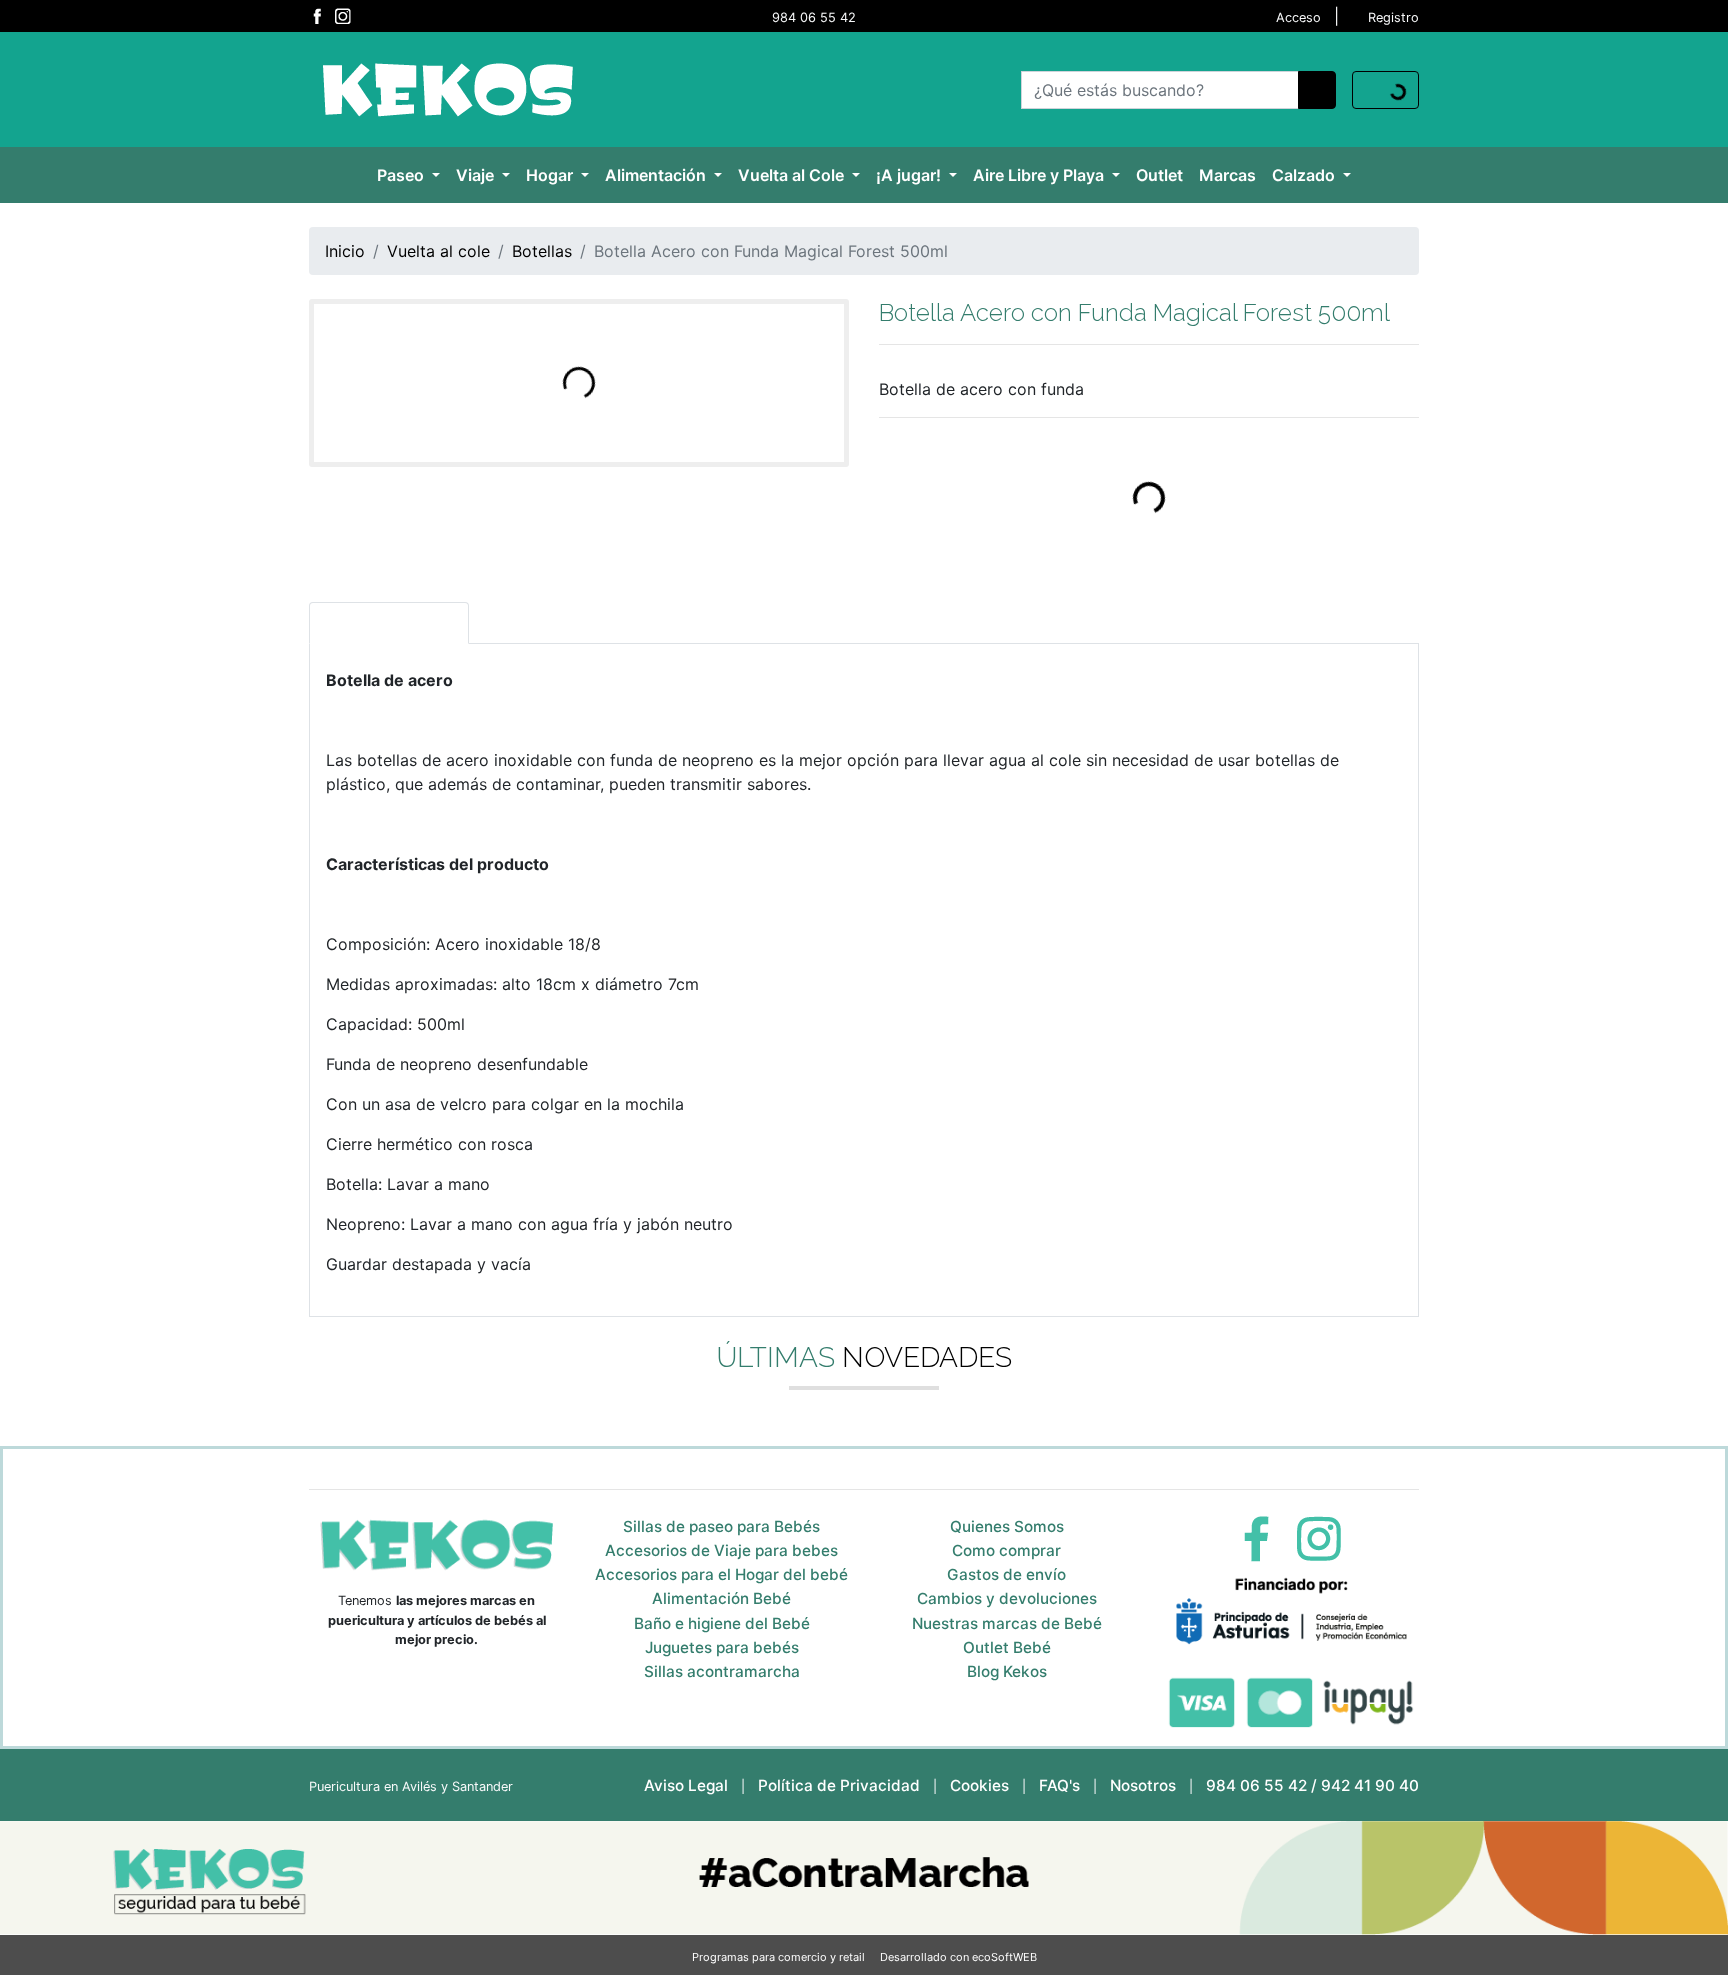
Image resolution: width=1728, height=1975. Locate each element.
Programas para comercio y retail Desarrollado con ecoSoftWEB (864, 1957)
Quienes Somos (1007, 1526)
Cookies (979, 1785)
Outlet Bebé (1007, 1647)
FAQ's (1059, 1785)
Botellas (542, 251)
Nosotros (1143, 1785)
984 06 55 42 (814, 17)
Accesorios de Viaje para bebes (721, 1550)
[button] (408, 175)
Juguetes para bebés (722, 1647)
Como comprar (1006, 1550)
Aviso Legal (686, 1785)
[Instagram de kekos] (342, 16)
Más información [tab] (389, 623)
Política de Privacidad (839, 1785)
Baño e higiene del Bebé (722, 1623)
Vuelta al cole (438, 251)
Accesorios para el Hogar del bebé (721, 1574)
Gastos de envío (1006, 1574)
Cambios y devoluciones (1007, 1598)
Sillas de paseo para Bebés (721, 1526)
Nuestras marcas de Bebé (1007, 1623)
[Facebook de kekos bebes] (317, 16)
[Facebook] (1256, 1537)
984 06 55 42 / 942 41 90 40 (1312, 1785)
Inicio (345, 251)
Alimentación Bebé (721, 1598)
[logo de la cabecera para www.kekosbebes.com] (447, 88)
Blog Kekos (1007, 1671)
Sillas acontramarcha (722, 1671)
